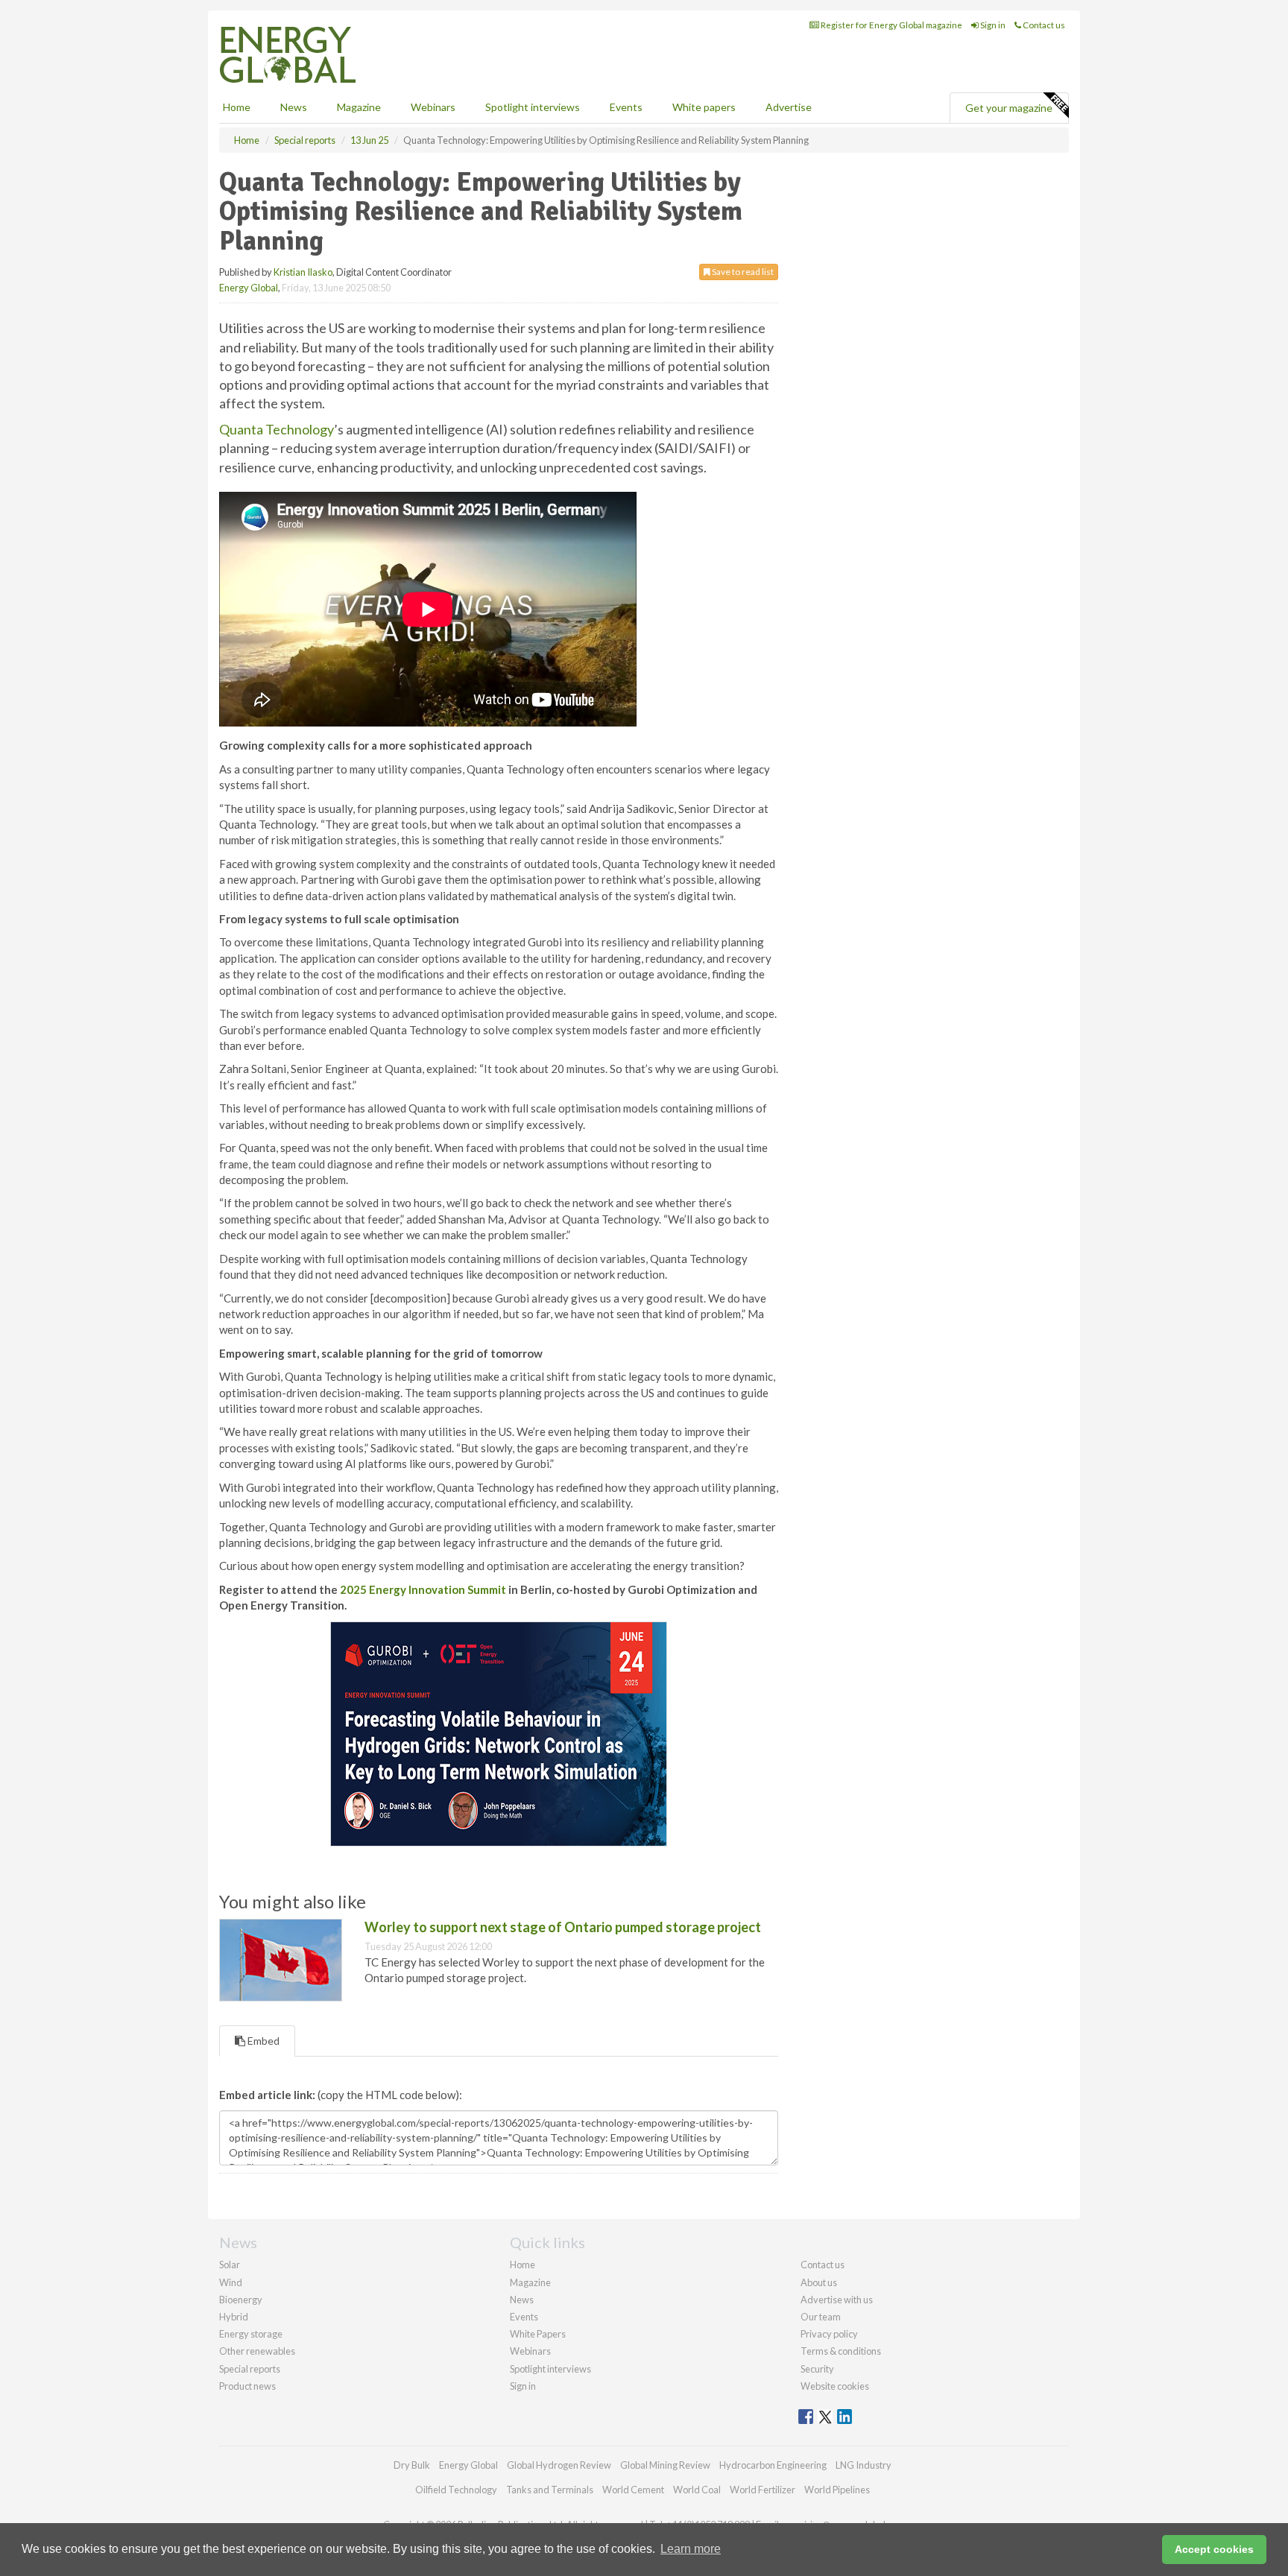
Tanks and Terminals (550, 2490)
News (522, 2300)
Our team (821, 2317)
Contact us (1043, 25)
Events (626, 107)
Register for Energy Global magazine (891, 25)
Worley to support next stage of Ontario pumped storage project (563, 1927)
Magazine (359, 107)
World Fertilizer (763, 2490)
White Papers (538, 2334)
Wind (231, 2282)
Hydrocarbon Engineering (773, 2465)
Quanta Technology (277, 429)
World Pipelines (837, 2490)
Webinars (433, 107)
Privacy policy (829, 2334)
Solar (230, 2265)
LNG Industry (864, 2465)
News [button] (294, 107)
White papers (704, 107)
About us (819, 2282)
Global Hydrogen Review (559, 2465)
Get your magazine (1009, 108)
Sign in (992, 25)
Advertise (789, 107)
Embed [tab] (262, 2041)
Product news (247, 2386)
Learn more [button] (691, 2549)
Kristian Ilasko (303, 272)
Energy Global (249, 288)
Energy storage (251, 2334)
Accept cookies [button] (1214, 2549)
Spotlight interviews (533, 107)
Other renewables (257, 2351)
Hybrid (234, 2317)
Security (817, 2369)
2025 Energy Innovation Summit (424, 1589)
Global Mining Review (665, 2465)
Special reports (250, 2369)
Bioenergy (241, 2300)
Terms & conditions (841, 2351)
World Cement (633, 2490)
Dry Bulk (412, 2465)
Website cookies (835, 2386)
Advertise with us (837, 2300)
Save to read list (742, 272)
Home (237, 107)
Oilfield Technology (456, 2490)
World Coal (697, 2490)
